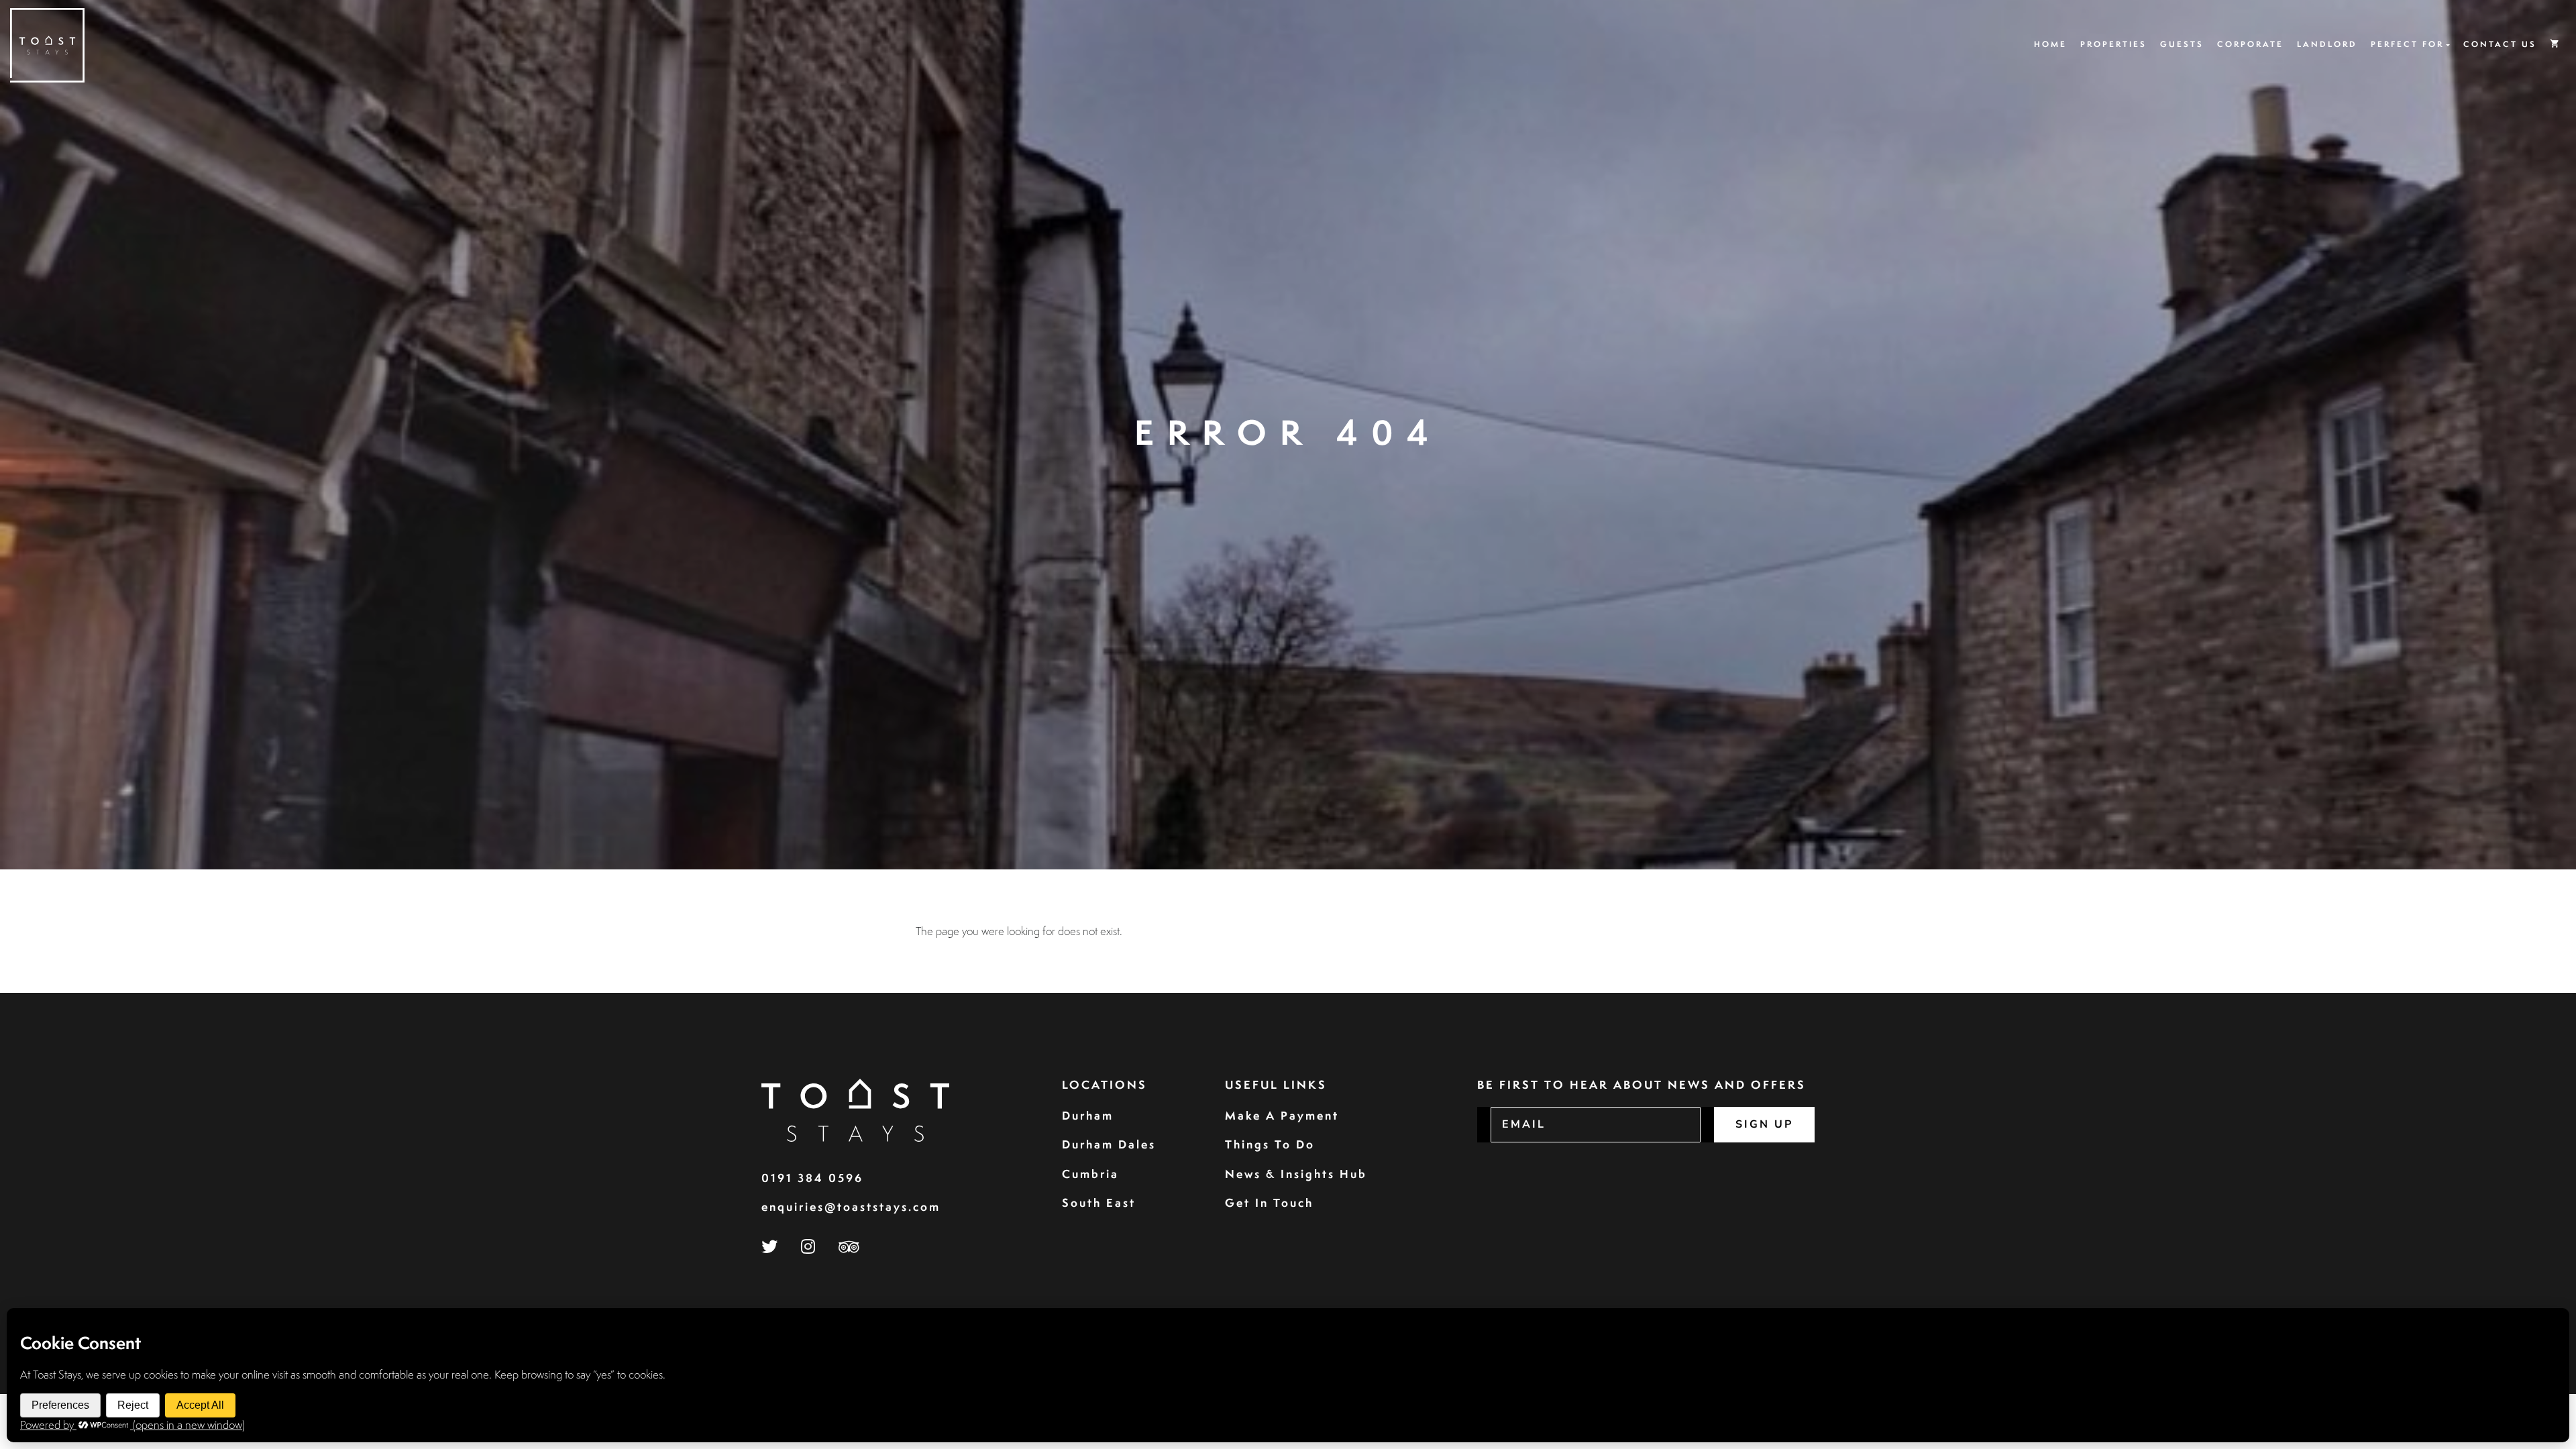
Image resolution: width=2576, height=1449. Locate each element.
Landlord (2327, 44)
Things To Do (1270, 1144)
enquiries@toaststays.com (851, 1206)
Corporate (2250, 44)
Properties (2113, 44)
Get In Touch (1269, 1202)
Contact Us (2500, 44)
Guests (2182, 44)
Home (2050, 44)
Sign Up (1764, 1124)
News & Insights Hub (1296, 1174)
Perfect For (2407, 44)
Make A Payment (1282, 1115)
